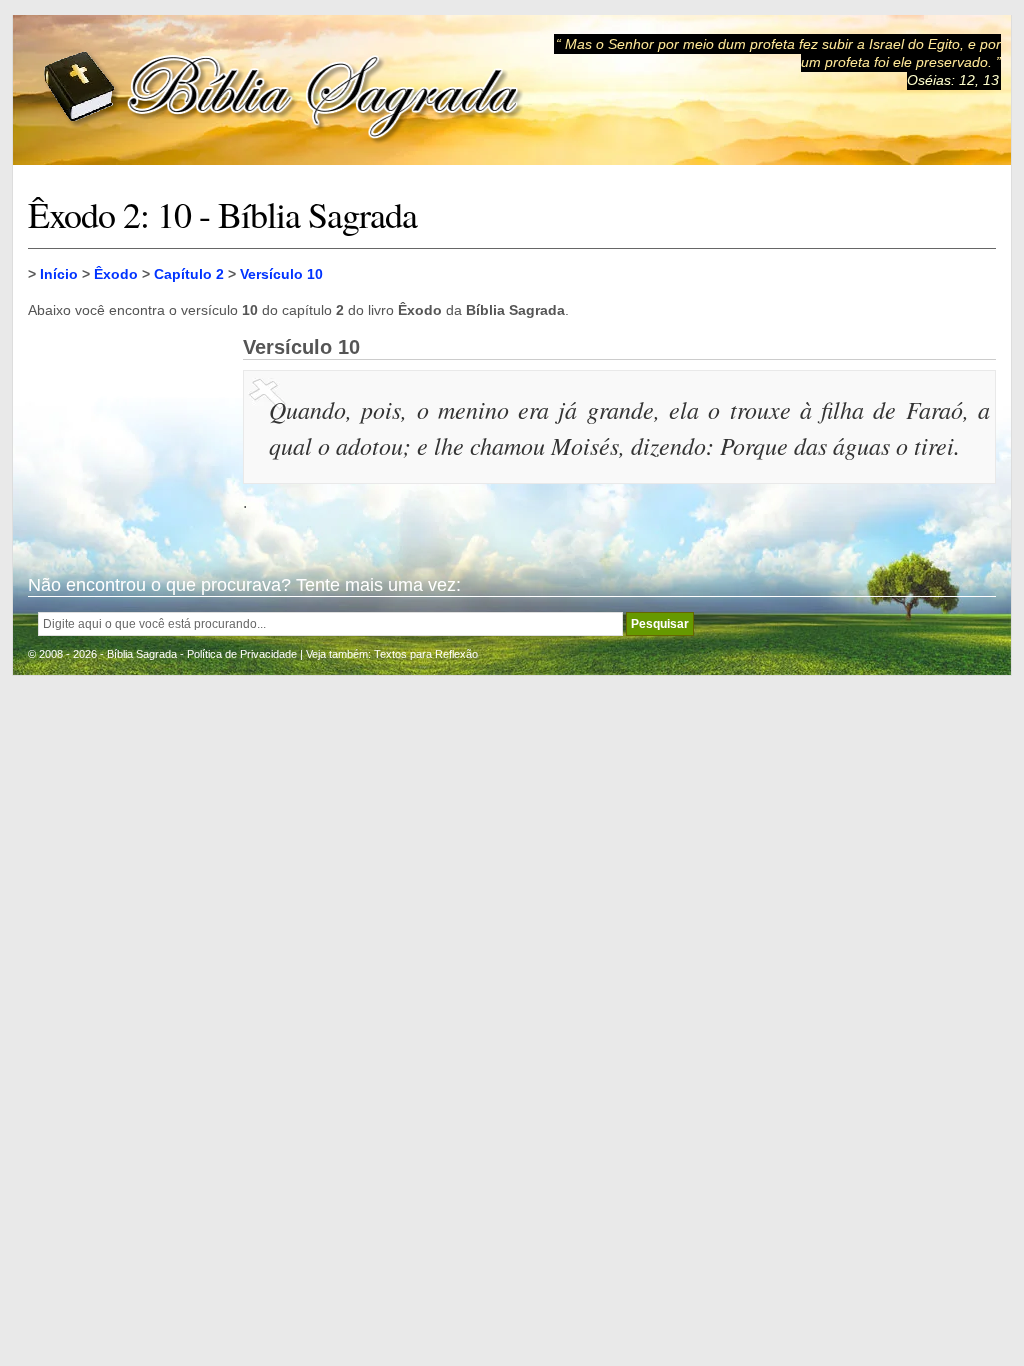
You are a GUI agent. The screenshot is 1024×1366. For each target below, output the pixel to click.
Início (59, 274)
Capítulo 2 (189, 274)
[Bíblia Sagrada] (283, 90)
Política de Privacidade (242, 654)
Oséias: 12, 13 (953, 80)
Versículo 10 (281, 274)
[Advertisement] (128, 436)
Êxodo (116, 274)
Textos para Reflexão (426, 654)
